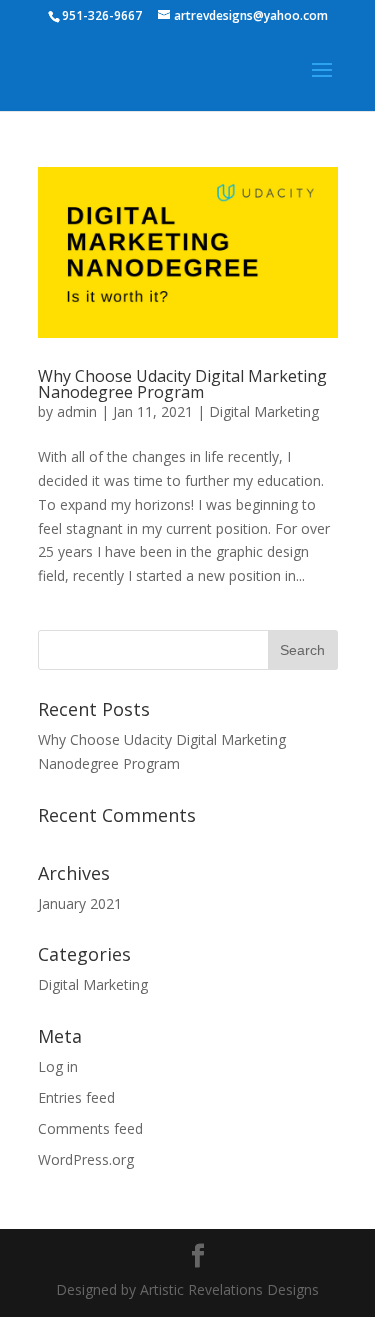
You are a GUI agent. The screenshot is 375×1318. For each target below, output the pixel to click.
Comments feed (90, 1128)
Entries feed (76, 1097)
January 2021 (80, 903)
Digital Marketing (264, 411)
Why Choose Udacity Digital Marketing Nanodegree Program (182, 384)
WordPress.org (86, 1159)
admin (77, 411)
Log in (58, 1066)
